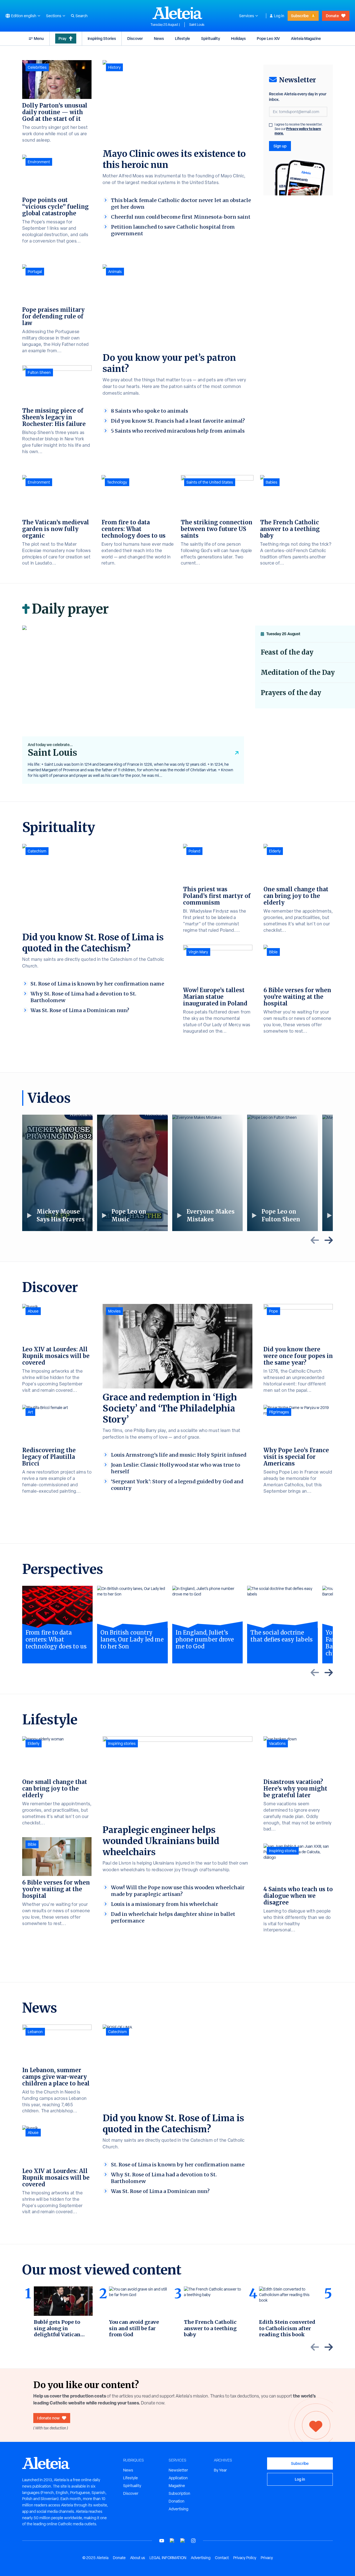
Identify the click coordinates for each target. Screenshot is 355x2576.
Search (82, 16)
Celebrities (37, 67)
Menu (39, 38)
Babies (272, 482)
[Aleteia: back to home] (177, 13)
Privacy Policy (245, 2558)
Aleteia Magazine (306, 38)
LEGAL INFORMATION (168, 2558)
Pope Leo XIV (268, 38)
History (114, 67)
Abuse (33, 1311)
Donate (332, 16)
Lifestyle (182, 38)
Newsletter (178, 2470)
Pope (273, 1311)
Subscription (179, 2493)
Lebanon (35, 2032)
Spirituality (211, 38)
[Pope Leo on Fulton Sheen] (282, 1173)
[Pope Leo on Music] (132, 1173)
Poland (194, 851)
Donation (177, 2501)
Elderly (275, 851)
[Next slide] (329, 1240)
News (159, 38)
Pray (62, 38)
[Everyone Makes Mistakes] (207, 1173)
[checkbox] (271, 125)
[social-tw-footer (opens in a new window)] (183, 2541)
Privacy (267, 2558)
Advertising (178, 2509)
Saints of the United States (210, 482)
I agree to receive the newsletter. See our (299, 129)
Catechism (37, 851)
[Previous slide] (315, 1240)
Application (178, 2478)
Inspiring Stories (102, 38)
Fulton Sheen (39, 372)
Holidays (238, 38)
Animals (115, 272)
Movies (114, 1311)
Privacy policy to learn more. (298, 131)
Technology (117, 482)
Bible (273, 952)
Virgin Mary (198, 952)
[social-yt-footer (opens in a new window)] (162, 2541)
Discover (135, 38)
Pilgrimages (279, 1412)
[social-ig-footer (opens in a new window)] (193, 2541)
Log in (279, 16)
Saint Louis (197, 25)
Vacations (277, 1743)
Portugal (35, 272)
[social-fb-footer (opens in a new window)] (172, 2541)
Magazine (177, 2486)
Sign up (280, 146)
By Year (220, 2470)
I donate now (48, 2418)
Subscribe (300, 16)
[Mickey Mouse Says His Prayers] (57, 1173)
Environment (39, 162)
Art (30, 1412)
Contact (222, 2558)
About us (138, 2558)
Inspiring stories (122, 1743)
